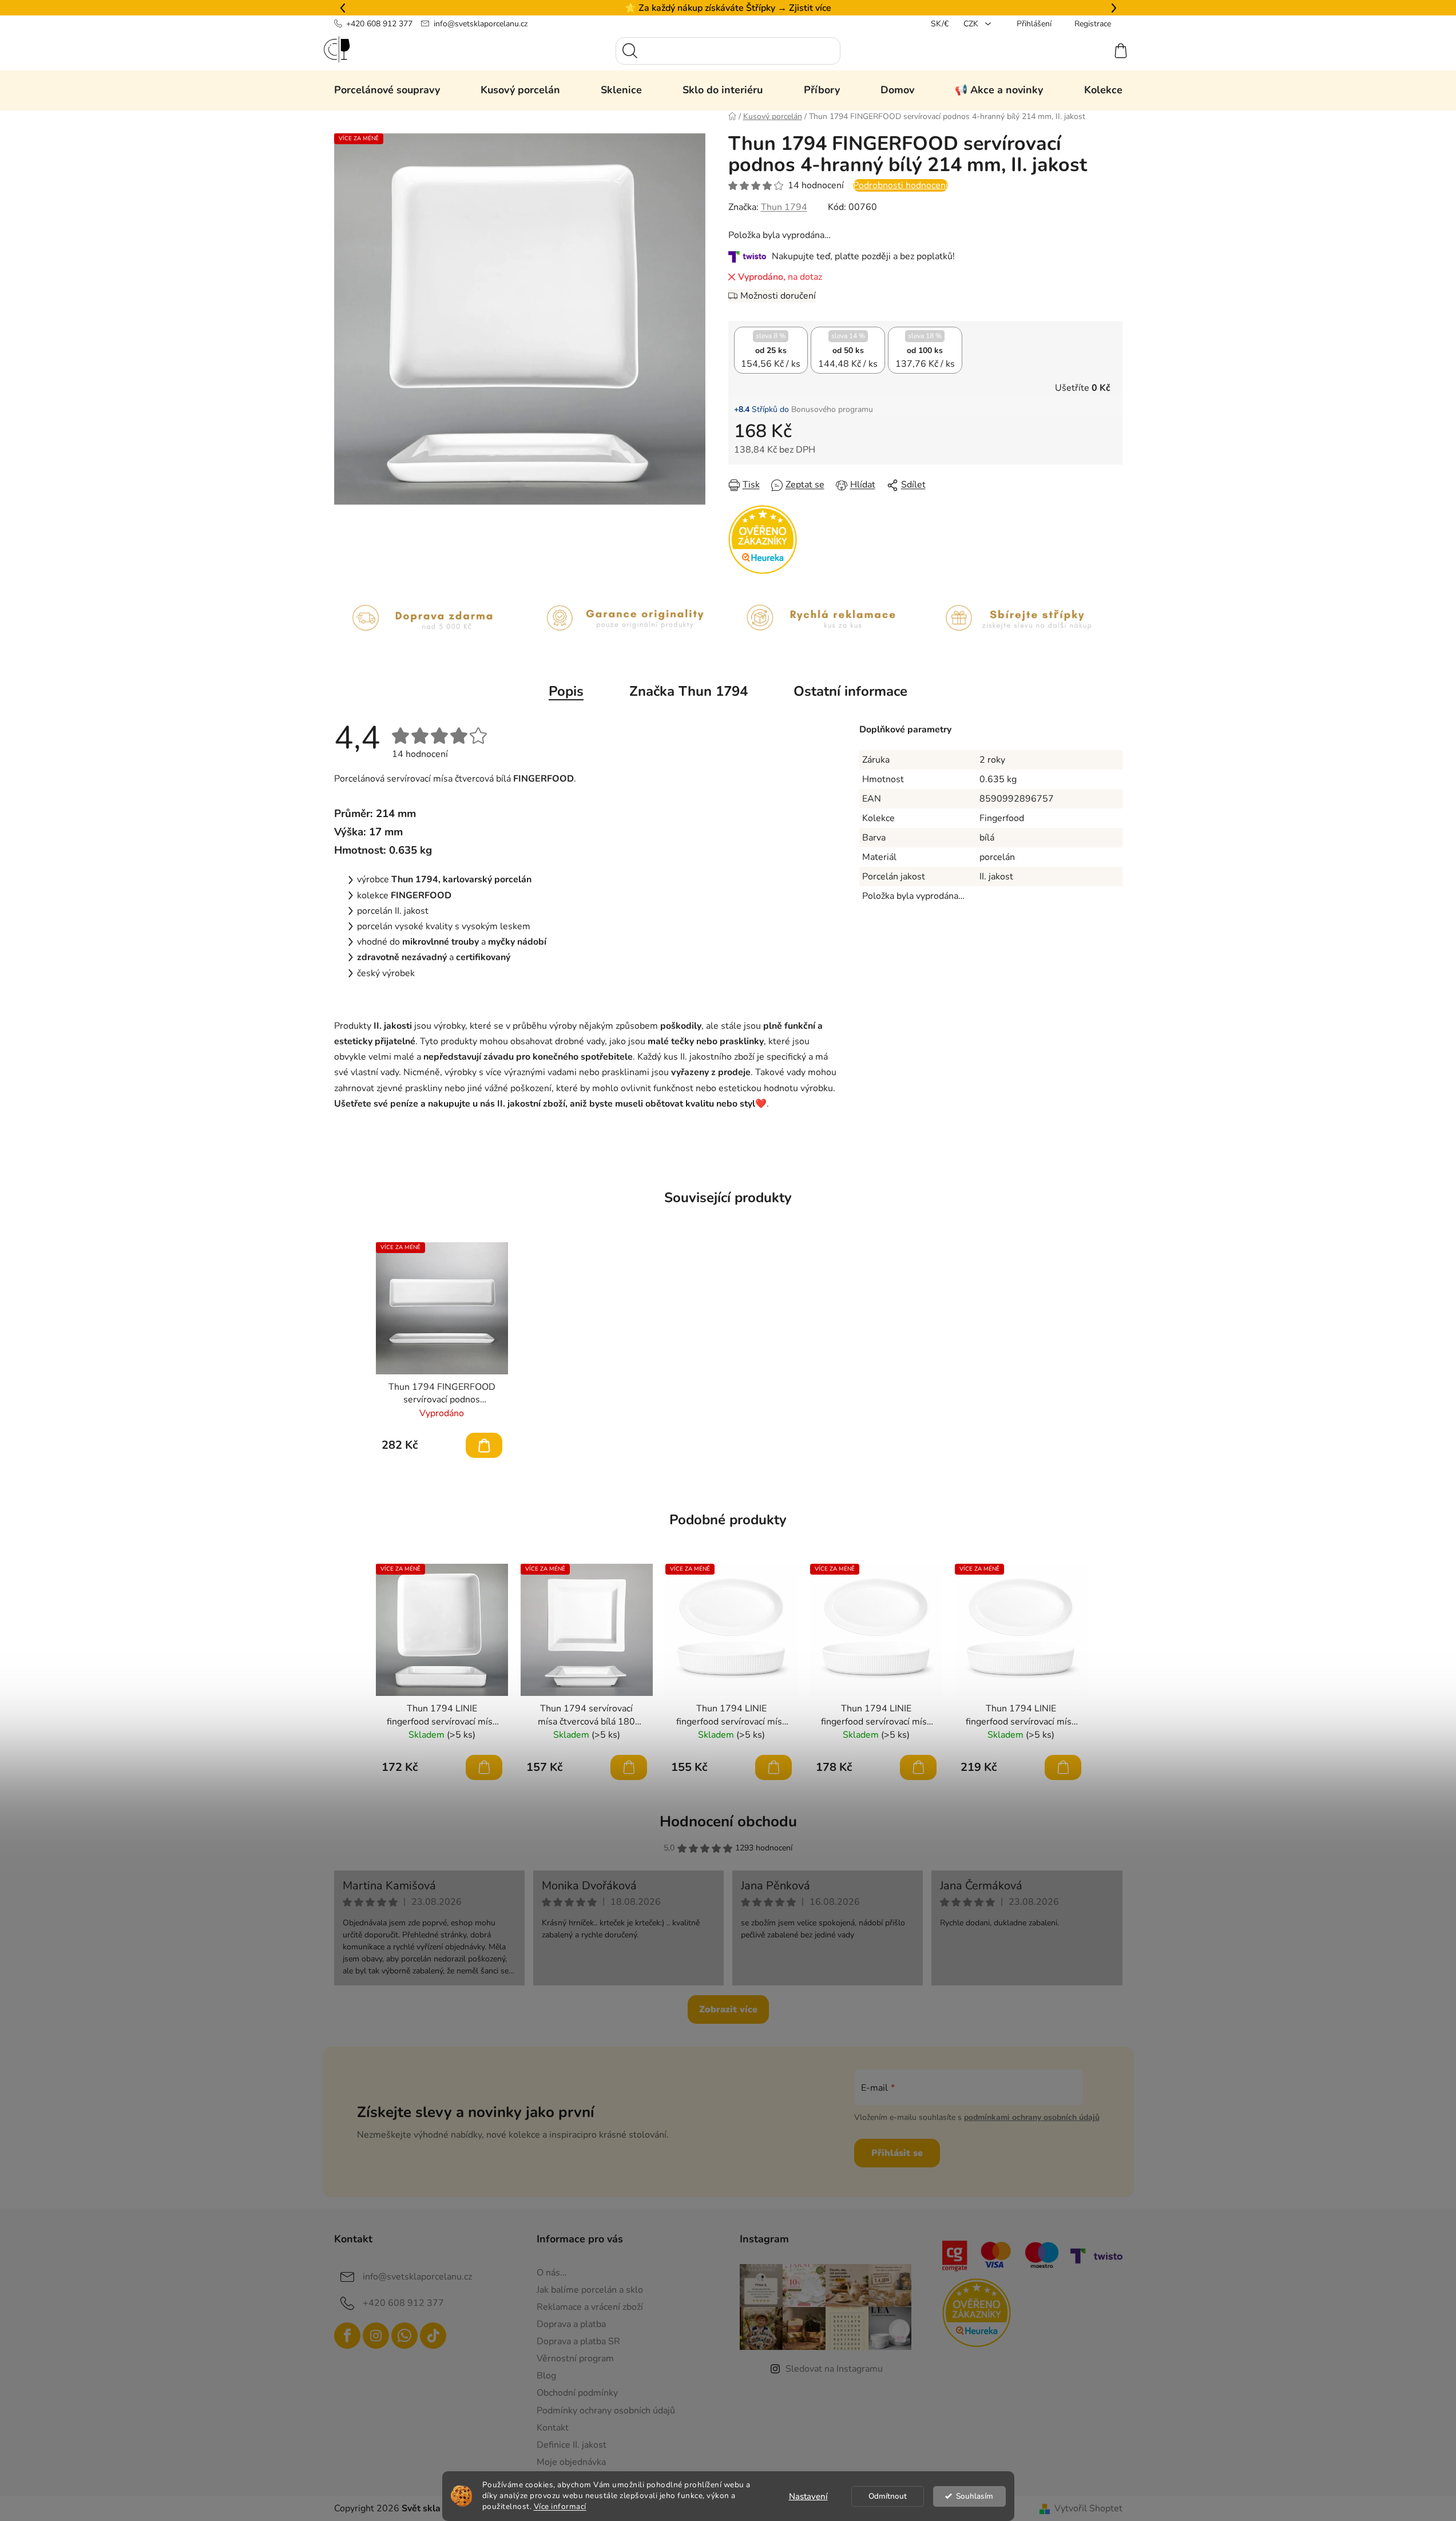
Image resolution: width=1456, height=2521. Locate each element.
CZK (972, 24)
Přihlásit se (897, 2153)
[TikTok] (433, 2336)
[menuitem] (387, 90)
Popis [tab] (566, 691)
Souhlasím (975, 2496)
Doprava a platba (571, 2324)
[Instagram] (376, 2336)
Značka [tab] (689, 691)
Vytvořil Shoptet (1088, 2508)
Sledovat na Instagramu (834, 2369)
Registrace (1093, 24)
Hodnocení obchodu (728, 1822)
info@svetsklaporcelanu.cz (481, 24)
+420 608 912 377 (379, 24)
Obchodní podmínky (577, 2393)
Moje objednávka (571, 2462)
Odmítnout (888, 2496)
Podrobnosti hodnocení (900, 185)
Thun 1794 (784, 207)
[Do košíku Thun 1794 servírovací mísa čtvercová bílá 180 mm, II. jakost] (629, 1767)
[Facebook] (347, 2336)
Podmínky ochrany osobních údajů (606, 2411)
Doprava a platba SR (578, 2341)
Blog (546, 2376)
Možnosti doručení (778, 296)
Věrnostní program (575, 2359)
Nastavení (808, 2496)
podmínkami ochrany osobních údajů (1032, 2117)
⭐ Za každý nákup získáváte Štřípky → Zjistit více (728, 8)
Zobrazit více (728, 2009)
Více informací (560, 2506)
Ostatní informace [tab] (850, 691)
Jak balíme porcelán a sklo (590, 2290)
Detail (484, 1445)
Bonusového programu (832, 409)
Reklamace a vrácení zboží (590, 2307)
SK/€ (940, 24)
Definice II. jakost (572, 2445)
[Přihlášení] (1079, 51)
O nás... (552, 2273)
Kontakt (553, 2428)
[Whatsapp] (404, 2336)
